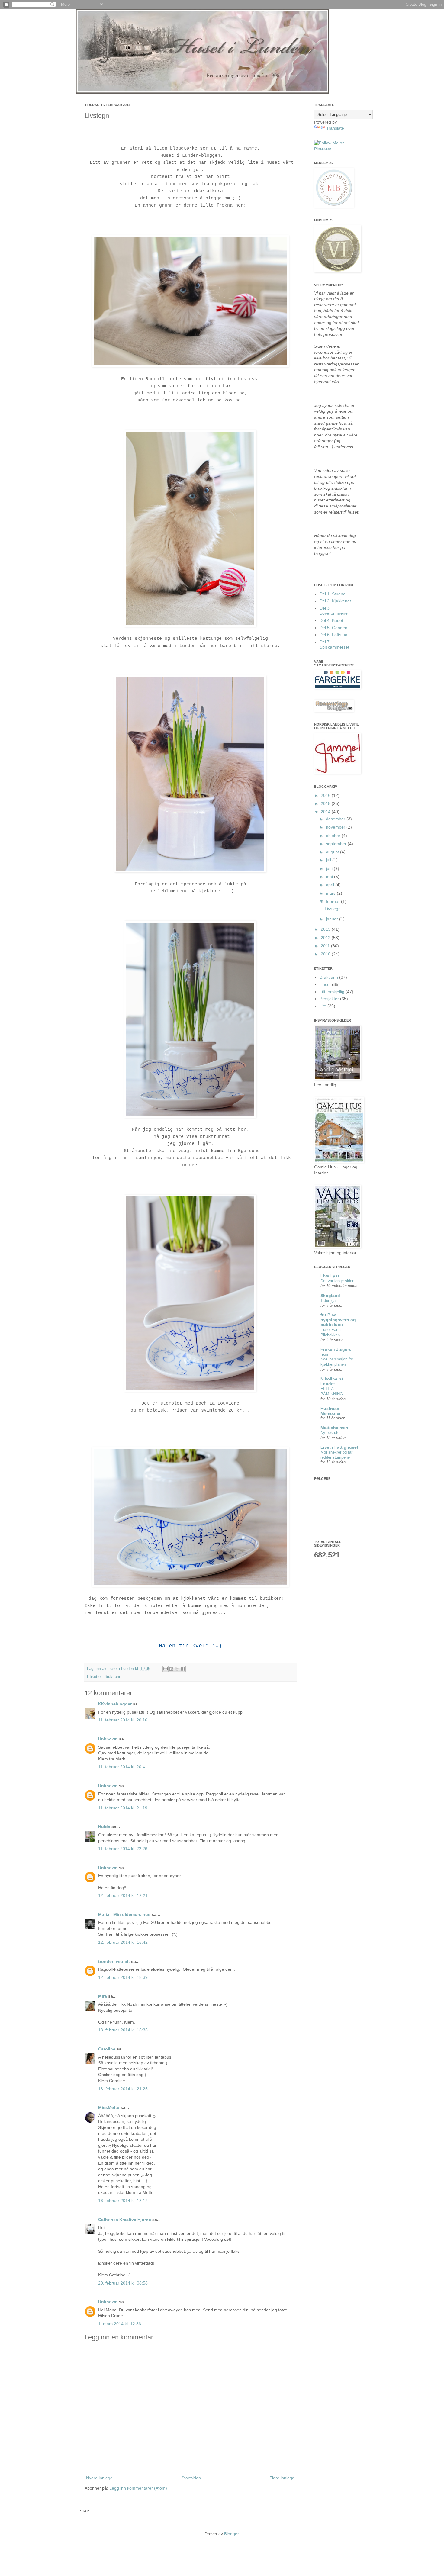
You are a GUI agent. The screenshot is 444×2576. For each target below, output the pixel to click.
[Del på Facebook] (183, 1669)
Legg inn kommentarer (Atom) (138, 2488)
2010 (326, 954)
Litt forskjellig (332, 992)
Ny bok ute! (331, 1433)
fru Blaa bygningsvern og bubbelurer (338, 1320)
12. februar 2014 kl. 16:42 (123, 1942)
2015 (326, 803)
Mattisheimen (334, 1428)
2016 (326, 795)
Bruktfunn (113, 1677)
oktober (334, 836)
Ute (323, 1006)
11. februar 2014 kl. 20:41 (123, 1767)
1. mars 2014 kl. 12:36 (120, 2324)
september (337, 844)
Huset (325, 984)
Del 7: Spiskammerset (334, 644)
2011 (326, 946)
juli (329, 860)
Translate (335, 128)
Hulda (104, 1827)
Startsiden (191, 2478)
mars (331, 893)
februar (333, 901)
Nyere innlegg (99, 2478)
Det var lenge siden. (338, 1281)
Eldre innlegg (282, 2478)
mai (330, 877)
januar (333, 919)
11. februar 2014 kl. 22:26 (123, 1849)
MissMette (109, 2107)
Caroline (107, 2049)
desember (336, 819)
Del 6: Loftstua (333, 635)
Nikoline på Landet (332, 1381)
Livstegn (333, 909)
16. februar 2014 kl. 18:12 (123, 2201)
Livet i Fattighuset (339, 1447)
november (336, 827)
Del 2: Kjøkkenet (335, 601)
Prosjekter (329, 999)
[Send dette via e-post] (166, 1669)
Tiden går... (330, 1301)
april (331, 885)
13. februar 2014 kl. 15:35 (123, 2030)
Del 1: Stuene (333, 594)
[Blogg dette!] (171, 1669)
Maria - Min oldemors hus (124, 1914)
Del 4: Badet (331, 620)
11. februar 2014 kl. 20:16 (123, 1720)
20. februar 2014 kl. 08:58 (123, 2283)
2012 (326, 938)
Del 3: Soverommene (334, 611)
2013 (326, 929)
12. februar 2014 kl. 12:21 (123, 1895)
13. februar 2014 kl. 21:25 (123, 2089)
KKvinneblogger (115, 1704)
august (333, 852)
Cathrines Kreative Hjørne (125, 2220)
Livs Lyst (330, 1276)
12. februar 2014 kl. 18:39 (123, 1977)
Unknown (108, 1739)
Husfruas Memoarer (331, 1411)
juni (330, 868)
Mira (103, 1996)
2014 (326, 812)
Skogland (330, 1296)
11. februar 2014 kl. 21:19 (123, 1808)
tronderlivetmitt (114, 1961)
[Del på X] (177, 1669)
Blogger (231, 2534)
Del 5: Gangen (333, 628)
